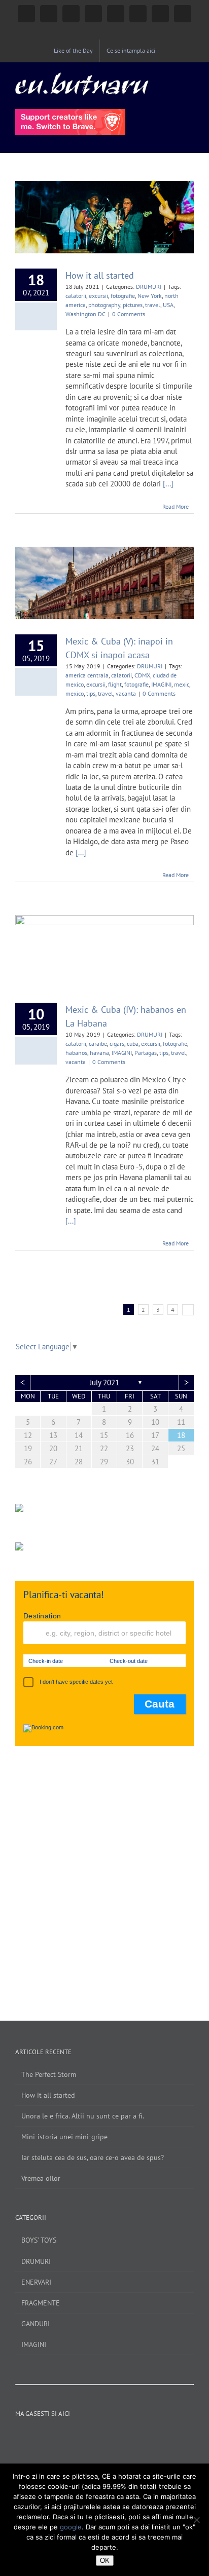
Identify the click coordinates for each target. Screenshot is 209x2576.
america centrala (87, 675)
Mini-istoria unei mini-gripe (64, 2137)
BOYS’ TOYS (39, 2240)
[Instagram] (71, 2437)
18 (181, 1435)
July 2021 (104, 1382)
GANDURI (36, 2324)
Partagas (146, 1053)
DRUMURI (149, 287)
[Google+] (112, 2437)
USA (168, 305)
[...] (168, 484)
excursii (98, 296)
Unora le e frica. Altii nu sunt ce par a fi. (83, 2116)
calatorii (76, 296)
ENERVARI (36, 2282)
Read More (176, 506)
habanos (76, 1053)
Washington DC (85, 314)
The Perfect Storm (49, 2074)
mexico (75, 693)
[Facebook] (57, 2437)
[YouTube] (84, 2437)
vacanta (126, 693)
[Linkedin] (125, 2437)
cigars (117, 1044)
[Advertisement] (104, 1873)
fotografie (123, 296)
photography (104, 305)
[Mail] (153, 2437)
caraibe (98, 1044)
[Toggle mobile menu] (190, 78)
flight (115, 684)
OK (105, 2561)
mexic (182, 684)
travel (153, 305)
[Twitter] (98, 2437)
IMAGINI (161, 684)
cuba (133, 1044)
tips (91, 693)
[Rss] (139, 2437)
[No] (196, 2520)
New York (150, 296)
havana (99, 1053)
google (71, 2527)
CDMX (142, 675)
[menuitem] (73, 51)
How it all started (100, 275)
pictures (133, 305)
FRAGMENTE (41, 2303)
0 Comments (129, 314)
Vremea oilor (41, 2178)
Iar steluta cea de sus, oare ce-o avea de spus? (93, 2157)
